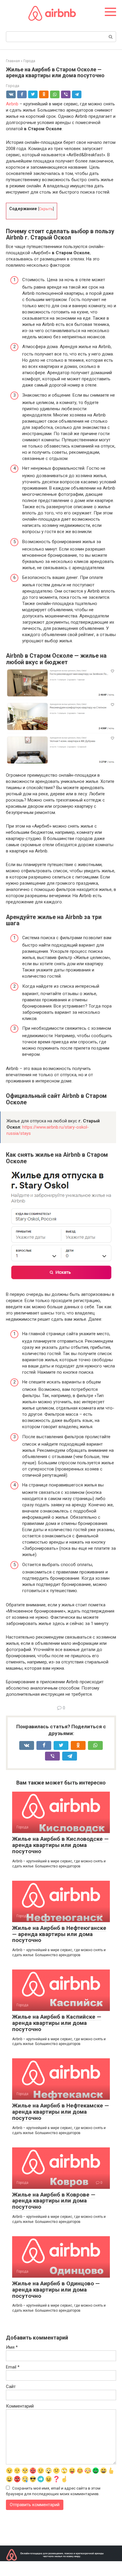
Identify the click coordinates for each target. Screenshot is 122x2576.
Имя (12, 2347)
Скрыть (46, 209)
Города (13, 86)
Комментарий (20, 2406)
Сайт (11, 2387)
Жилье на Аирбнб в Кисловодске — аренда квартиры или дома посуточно (60, 1845)
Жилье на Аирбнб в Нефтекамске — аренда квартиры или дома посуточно (61, 2112)
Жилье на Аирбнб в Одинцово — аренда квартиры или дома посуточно (56, 2290)
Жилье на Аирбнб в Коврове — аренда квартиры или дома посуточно (54, 2201)
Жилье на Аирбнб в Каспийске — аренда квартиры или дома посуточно (57, 2023)
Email (13, 2367)
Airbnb (12, 104)
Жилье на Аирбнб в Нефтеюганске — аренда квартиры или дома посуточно (59, 1934)
